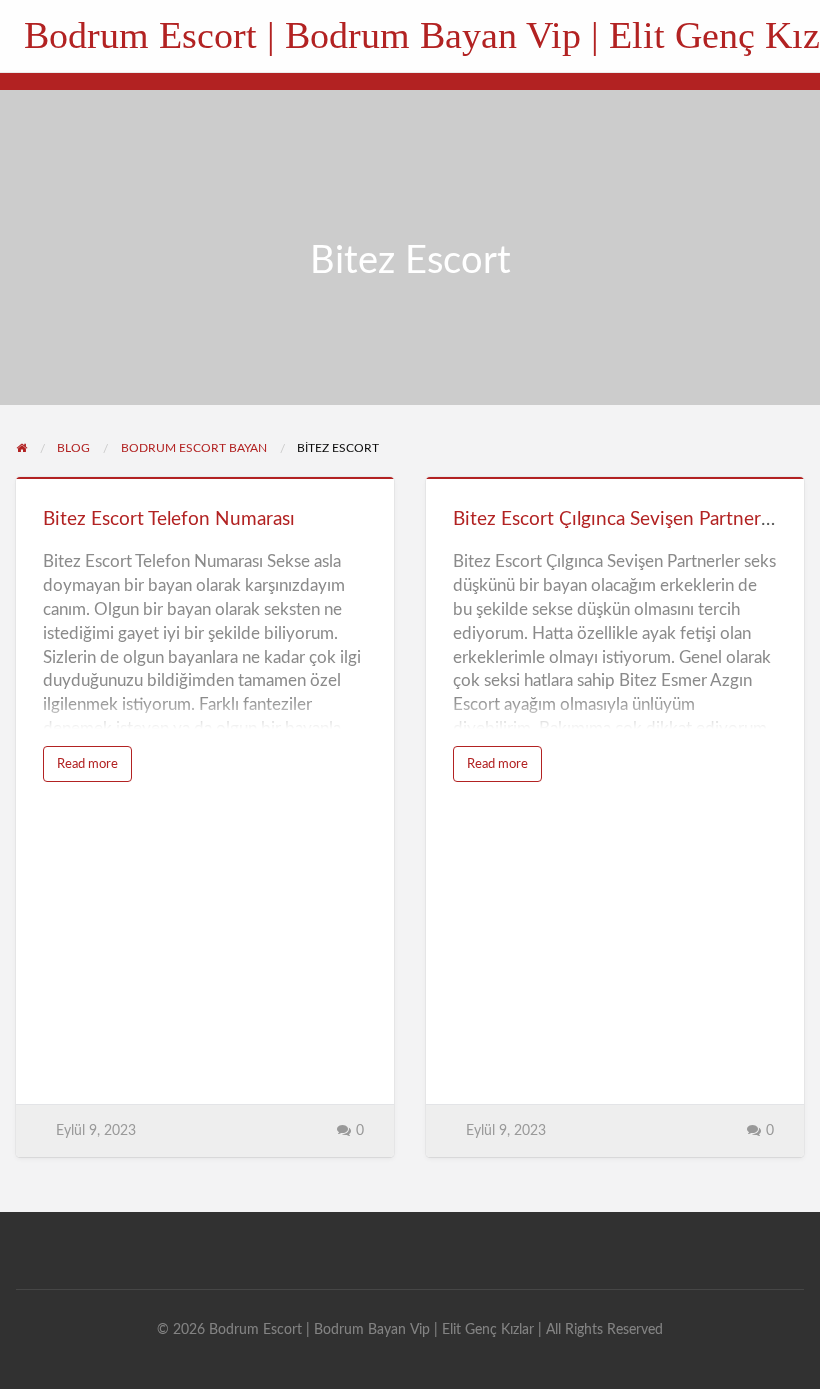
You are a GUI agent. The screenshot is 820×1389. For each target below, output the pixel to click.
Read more (94, 769)
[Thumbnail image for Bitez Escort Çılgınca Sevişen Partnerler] (615, 478)
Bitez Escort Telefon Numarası (169, 519)
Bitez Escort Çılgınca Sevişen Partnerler (617, 519)
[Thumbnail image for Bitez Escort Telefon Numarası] (205, 478)
